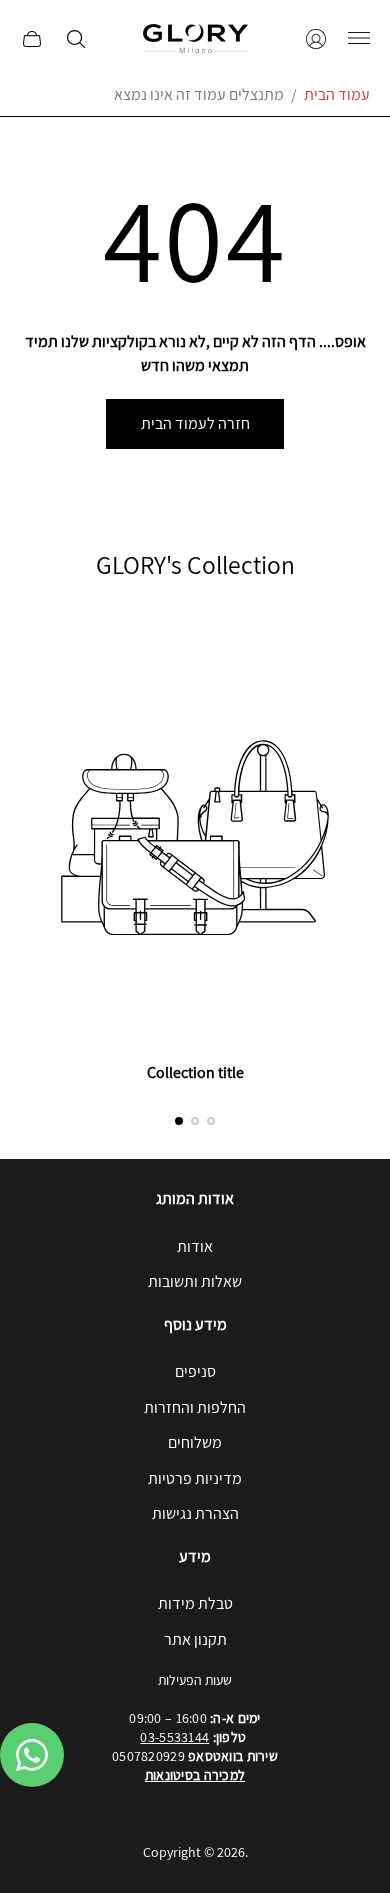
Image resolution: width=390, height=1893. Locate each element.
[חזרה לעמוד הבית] (195, 38)
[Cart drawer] (32, 39)
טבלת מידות (195, 1603)
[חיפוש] (76, 39)
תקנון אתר (195, 1639)
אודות (195, 1246)
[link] (195, 854)
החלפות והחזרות (195, 1407)
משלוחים (195, 1442)
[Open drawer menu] (359, 39)
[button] (179, 1121)
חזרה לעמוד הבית (195, 423)
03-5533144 (174, 1737)
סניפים (195, 1371)
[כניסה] (316, 39)
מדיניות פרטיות (195, 1478)
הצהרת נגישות (195, 1513)
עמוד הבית (337, 94)
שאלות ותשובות (195, 1281)
